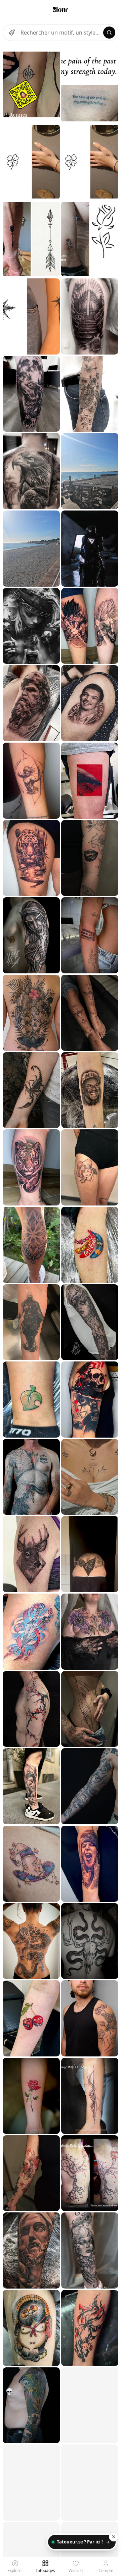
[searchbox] (61, 33)
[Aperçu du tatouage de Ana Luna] (31, 394)
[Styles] (12, 33)
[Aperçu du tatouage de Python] (31, 1477)
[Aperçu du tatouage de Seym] (31, 1245)
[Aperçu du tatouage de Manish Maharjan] (31, 1013)
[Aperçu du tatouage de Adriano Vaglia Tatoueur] (31, 549)
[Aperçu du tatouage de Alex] (31, 935)
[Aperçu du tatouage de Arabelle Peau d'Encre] (90, 2096)
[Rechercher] (109, 33)
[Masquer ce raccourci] (114, 2537)
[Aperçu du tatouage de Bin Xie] (31, 703)
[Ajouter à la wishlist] (50, 56)
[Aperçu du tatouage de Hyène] (31, 1400)
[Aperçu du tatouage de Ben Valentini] (90, 1941)
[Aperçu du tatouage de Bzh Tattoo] (31, 84)
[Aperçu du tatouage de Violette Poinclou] (90, 2018)
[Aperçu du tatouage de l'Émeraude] (90, 1632)
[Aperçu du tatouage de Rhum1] (31, 781)
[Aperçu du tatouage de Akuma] (31, 2173)
